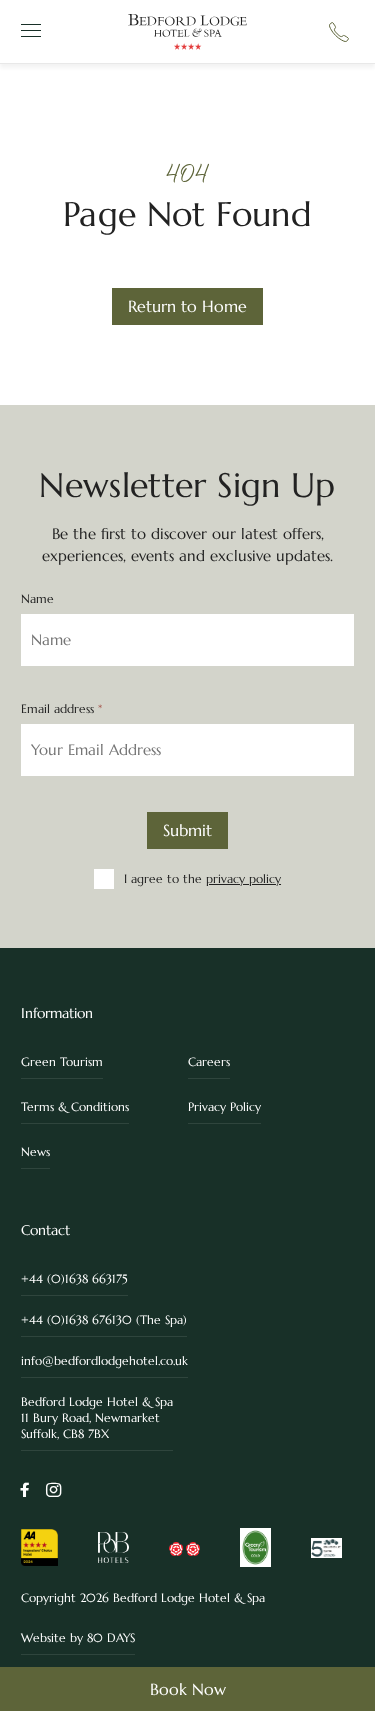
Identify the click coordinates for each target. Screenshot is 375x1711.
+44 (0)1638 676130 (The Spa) (104, 1319)
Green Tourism (62, 1061)
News (35, 1151)
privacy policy (243, 878)
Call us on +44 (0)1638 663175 (339, 32)
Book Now (188, 1689)
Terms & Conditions (75, 1106)
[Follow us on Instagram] (53, 1491)
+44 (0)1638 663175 (74, 1278)
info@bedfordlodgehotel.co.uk (104, 1360)
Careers (209, 1061)
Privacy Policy (224, 1106)
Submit (187, 830)
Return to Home (187, 306)
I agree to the (202, 878)
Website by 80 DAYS (78, 1637)
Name (37, 599)
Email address (61, 709)
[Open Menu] (28, 31)
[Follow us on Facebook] (25, 1491)
